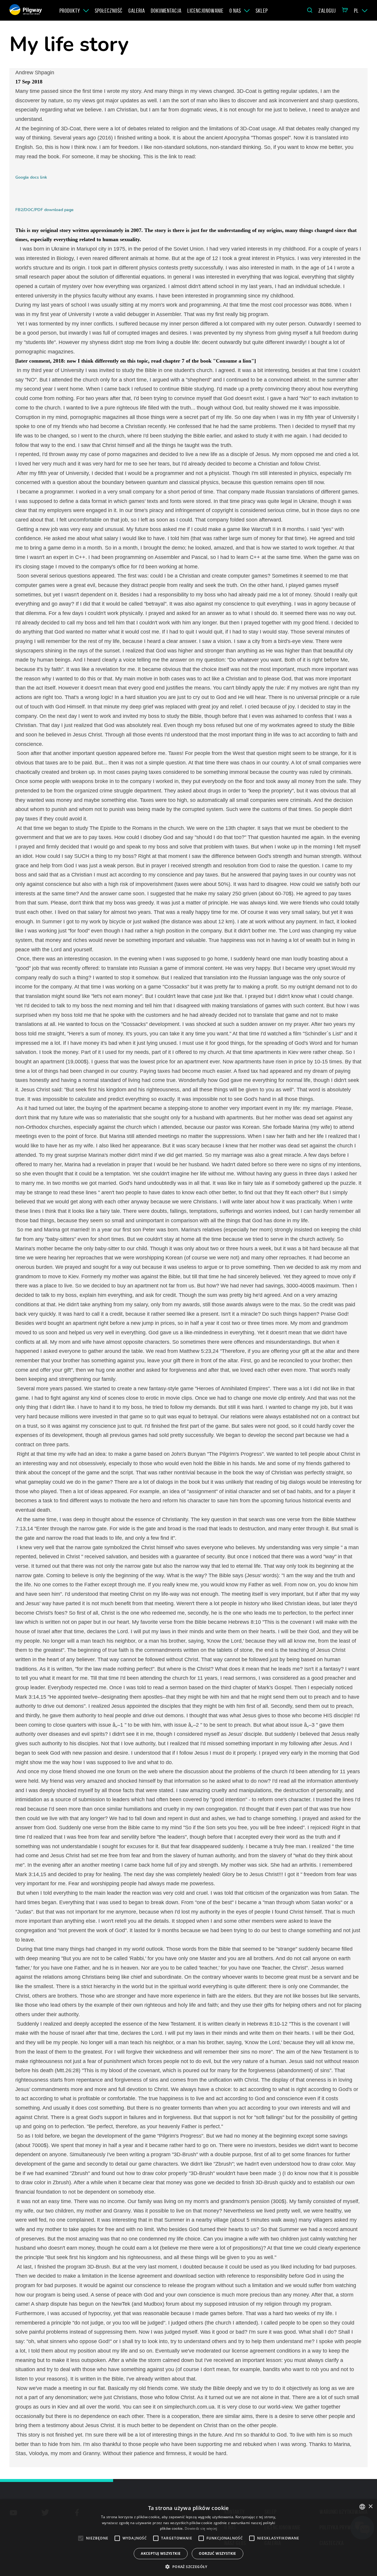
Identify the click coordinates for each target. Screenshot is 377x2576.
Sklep (262, 11)
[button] (188, 2566)
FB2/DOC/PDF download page (44, 210)
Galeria (137, 11)
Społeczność (109, 11)
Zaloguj (327, 11)
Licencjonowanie (205, 11)
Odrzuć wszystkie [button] (217, 2553)
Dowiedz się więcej (201, 2528)
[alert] (188, 2538)
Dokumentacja (166, 11)
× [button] (370, 2507)
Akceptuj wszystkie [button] (161, 2553)
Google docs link (31, 177)
